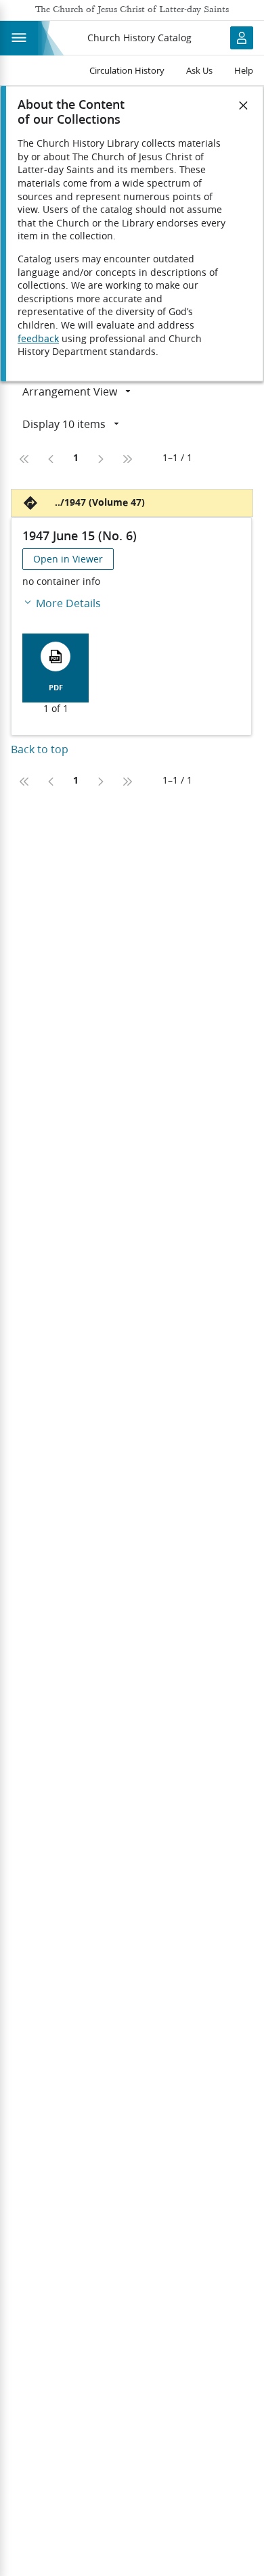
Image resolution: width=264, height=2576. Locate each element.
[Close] (244, 105)
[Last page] (127, 459)
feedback (38, 339)
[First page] (24, 459)
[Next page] (100, 459)
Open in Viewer (68, 559)
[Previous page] (51, 459)
